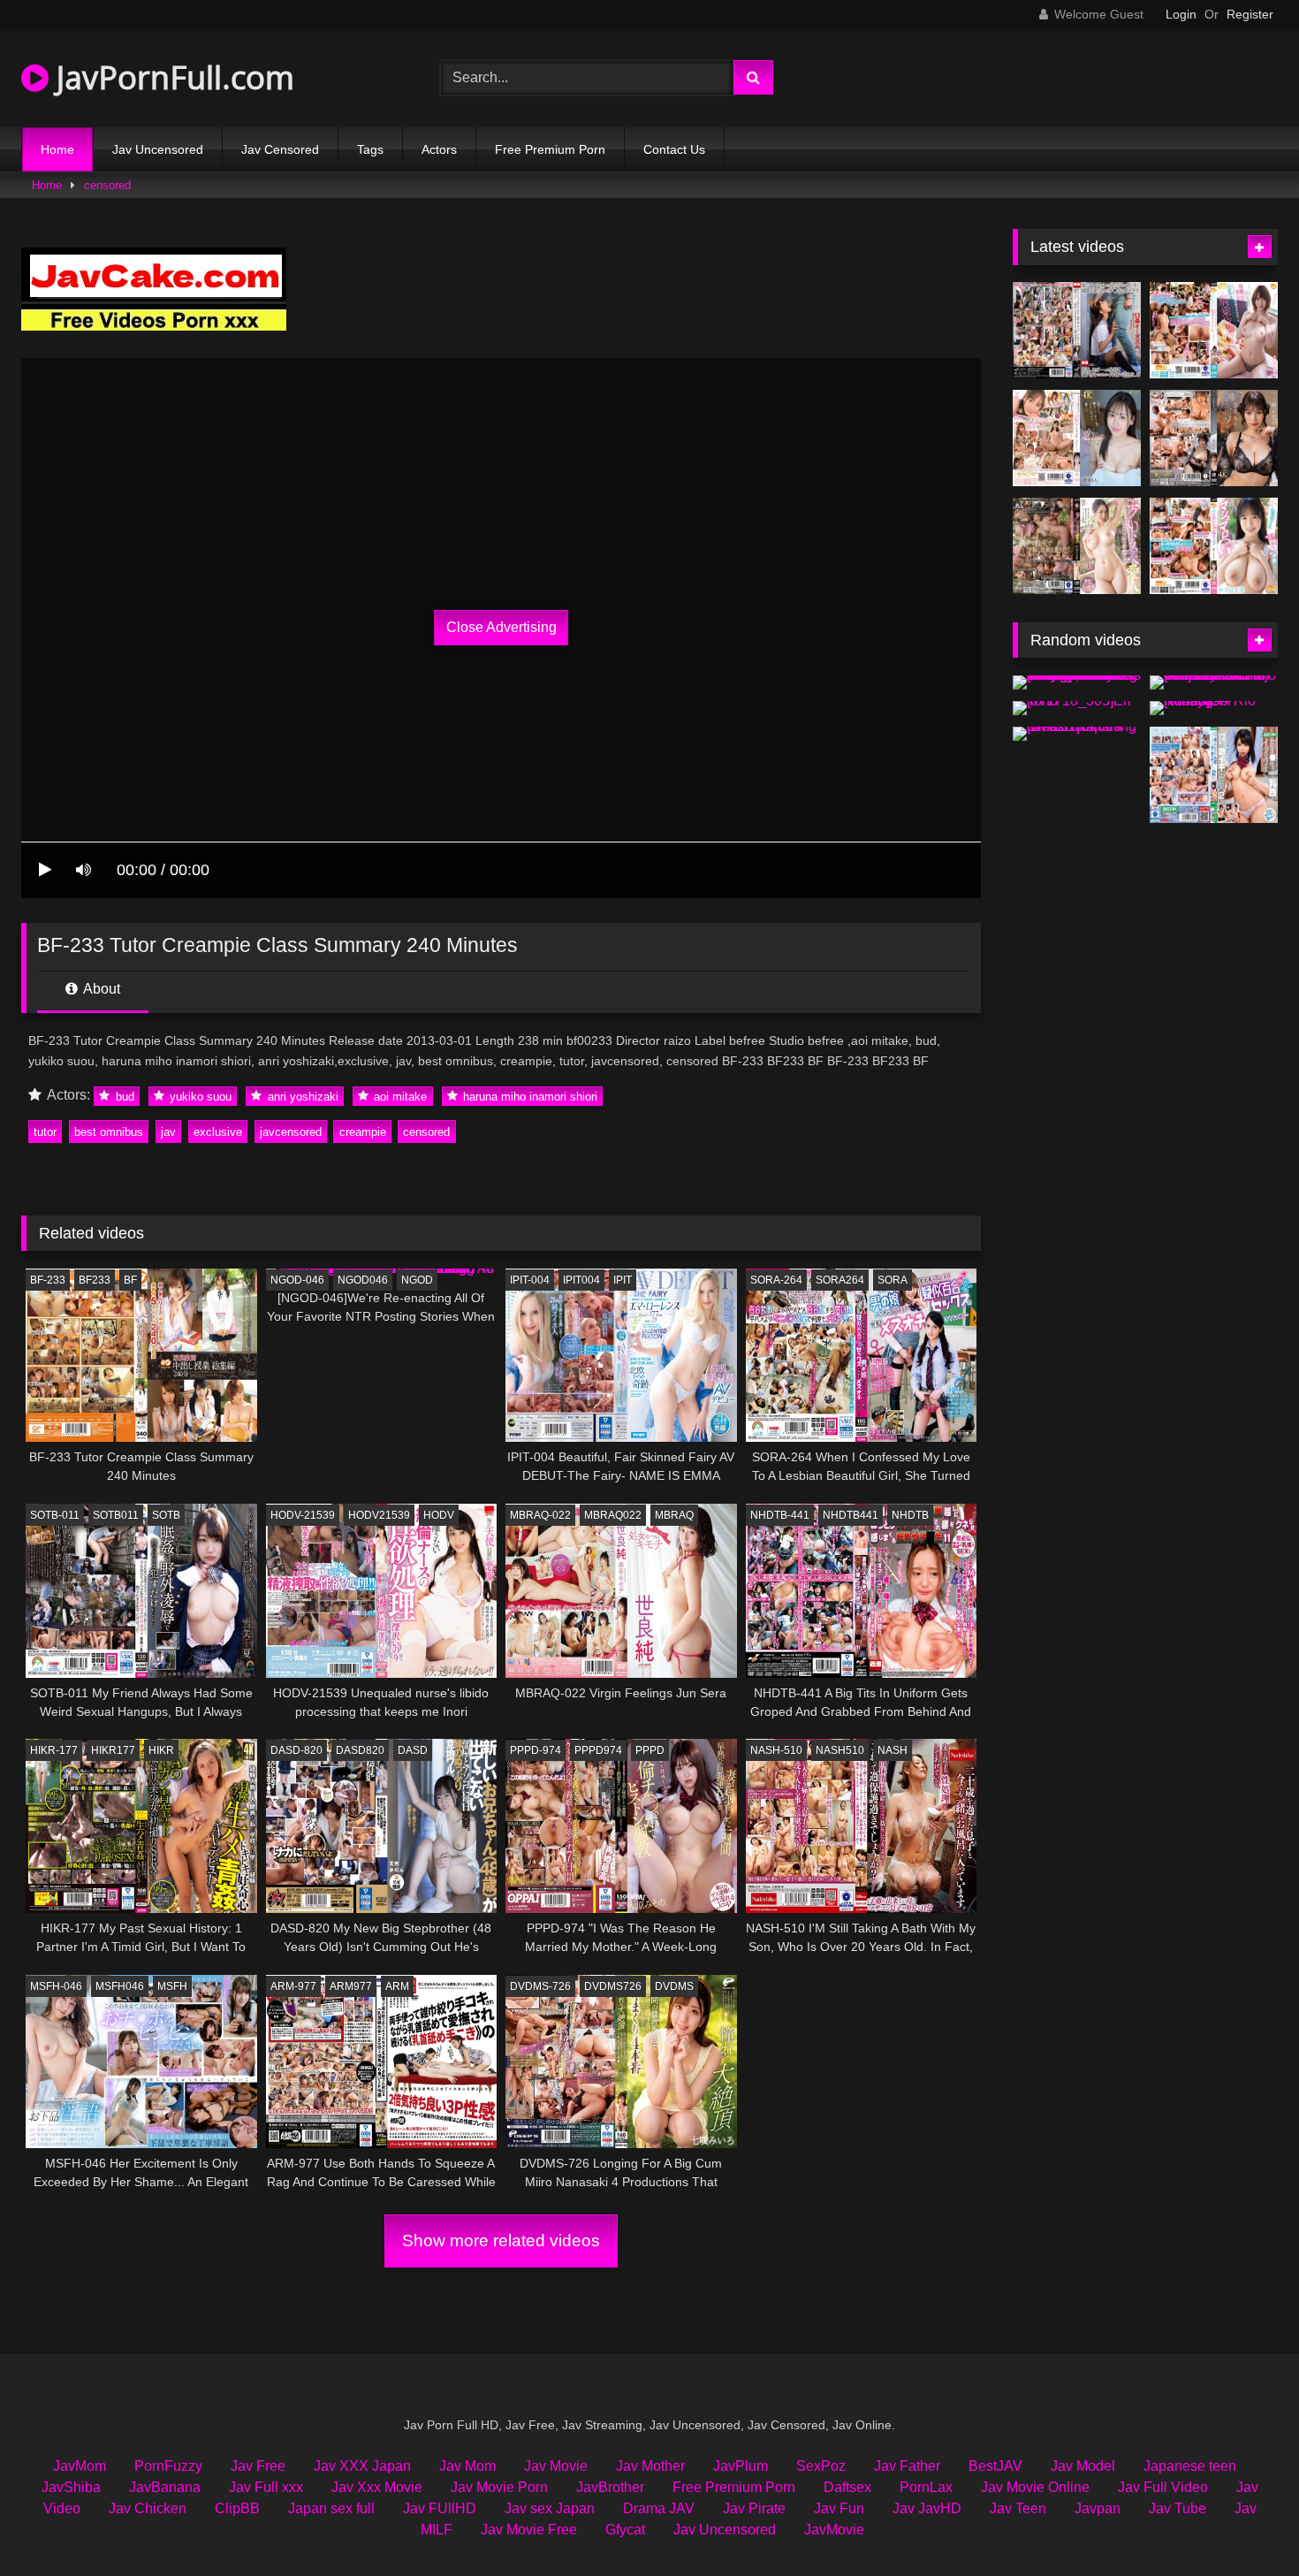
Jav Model (1083, 2466)
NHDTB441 (851, 1515)
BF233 (95, 1280)
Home (57, 149)
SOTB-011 (55, 1515)
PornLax (926, 2487)
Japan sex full (331, 2508)
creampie (363, 1132)
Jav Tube (1177, 2508)
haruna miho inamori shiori (528, 1096)
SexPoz (821, 2466)
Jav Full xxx (266, 2487)
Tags (370, 149)
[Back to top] (1244, 2523)
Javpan (1098, 2508)
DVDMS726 (613, 1986)
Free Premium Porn (550, 149)
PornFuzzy (168, 2466)
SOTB (166, 1515)
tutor (45, 1132)
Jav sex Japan (550, 2508)
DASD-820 (296, 1750)
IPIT (623, 1280)
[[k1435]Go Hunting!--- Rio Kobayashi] (1214, 708)
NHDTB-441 (780, 1515)
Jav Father (907, 2466)
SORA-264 (776, 1280)
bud (123, 1096)
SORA (893, 1280)
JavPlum (741, 2466)
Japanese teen (1190, 2466)
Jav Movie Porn (499, 2487)
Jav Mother (650, 2466)
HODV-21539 (303, 1515)
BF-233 (48, 1280)
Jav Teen (1018, 2508)
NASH (893, 1750)
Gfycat (625, 2530)
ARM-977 (293, 1986)
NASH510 (840, 1750)
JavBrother (610, 2487)
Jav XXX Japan (362, 2466)
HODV (439, 1515)
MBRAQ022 (613, 1515)
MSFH (172, 1986)
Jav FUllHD (440, 2508)
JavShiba (71, 2487)
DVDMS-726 (540, 1986)
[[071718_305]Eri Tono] (1077, 708)
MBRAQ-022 (540, 1515)
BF (130, 1280)
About (100, 989)
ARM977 (351, 1986)
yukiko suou (199, 1096)
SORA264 (840, 1280)
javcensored (291, 1132)
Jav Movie (556, 2466)
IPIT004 (581, 1280)
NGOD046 (363, 1280)
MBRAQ (674, 1515)
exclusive (218, 1132)
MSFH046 (120, 1986)
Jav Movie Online (1035, 2487)
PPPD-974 (536, 1750)
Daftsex (847, 2487)
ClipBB (237, 2508)
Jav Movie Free (529, 2530)
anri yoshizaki (301, 1096)
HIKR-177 (54, 1750)
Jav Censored (280, 149)
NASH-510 (776, 1750)
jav (168, 1132)
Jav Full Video (1163, 2487)
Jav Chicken (148, 2508)
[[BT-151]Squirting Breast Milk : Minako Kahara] (1077, 734)
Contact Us (674, 149)
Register (1250, 14)
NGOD (417, 1280)
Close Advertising (501, 627)
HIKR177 (113, 1750)
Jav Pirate (754, 2508)
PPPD (650, 1750)
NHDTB (910, 1515)
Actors (439, 149)
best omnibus (109, 1132)
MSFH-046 (56, 1986)
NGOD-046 (297, 1280)
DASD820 (360, 1750)
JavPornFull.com (171, 77)
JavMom (80, 2466)
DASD (413, 1750)
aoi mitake (399, 1096)
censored (107, 185)
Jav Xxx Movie (377, 2487)
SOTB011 (116, 1515)
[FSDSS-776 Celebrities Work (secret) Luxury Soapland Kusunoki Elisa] (1214, 438)
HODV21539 (379, 1515)
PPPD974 (598, 1750)
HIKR (161, 1750)
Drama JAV (659, 2508)
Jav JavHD (927, 2508)
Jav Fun (839, 2508)
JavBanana (165, 2487)
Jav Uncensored (158, 149)
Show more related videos (501, 2241)
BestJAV (995, 2466)
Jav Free (258, 2466)
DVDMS (674, 1986)
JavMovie (834, 2530)
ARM (397, 1986)
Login (1181, 14)
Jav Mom (467, 2466)
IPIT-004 (530, 1280)
